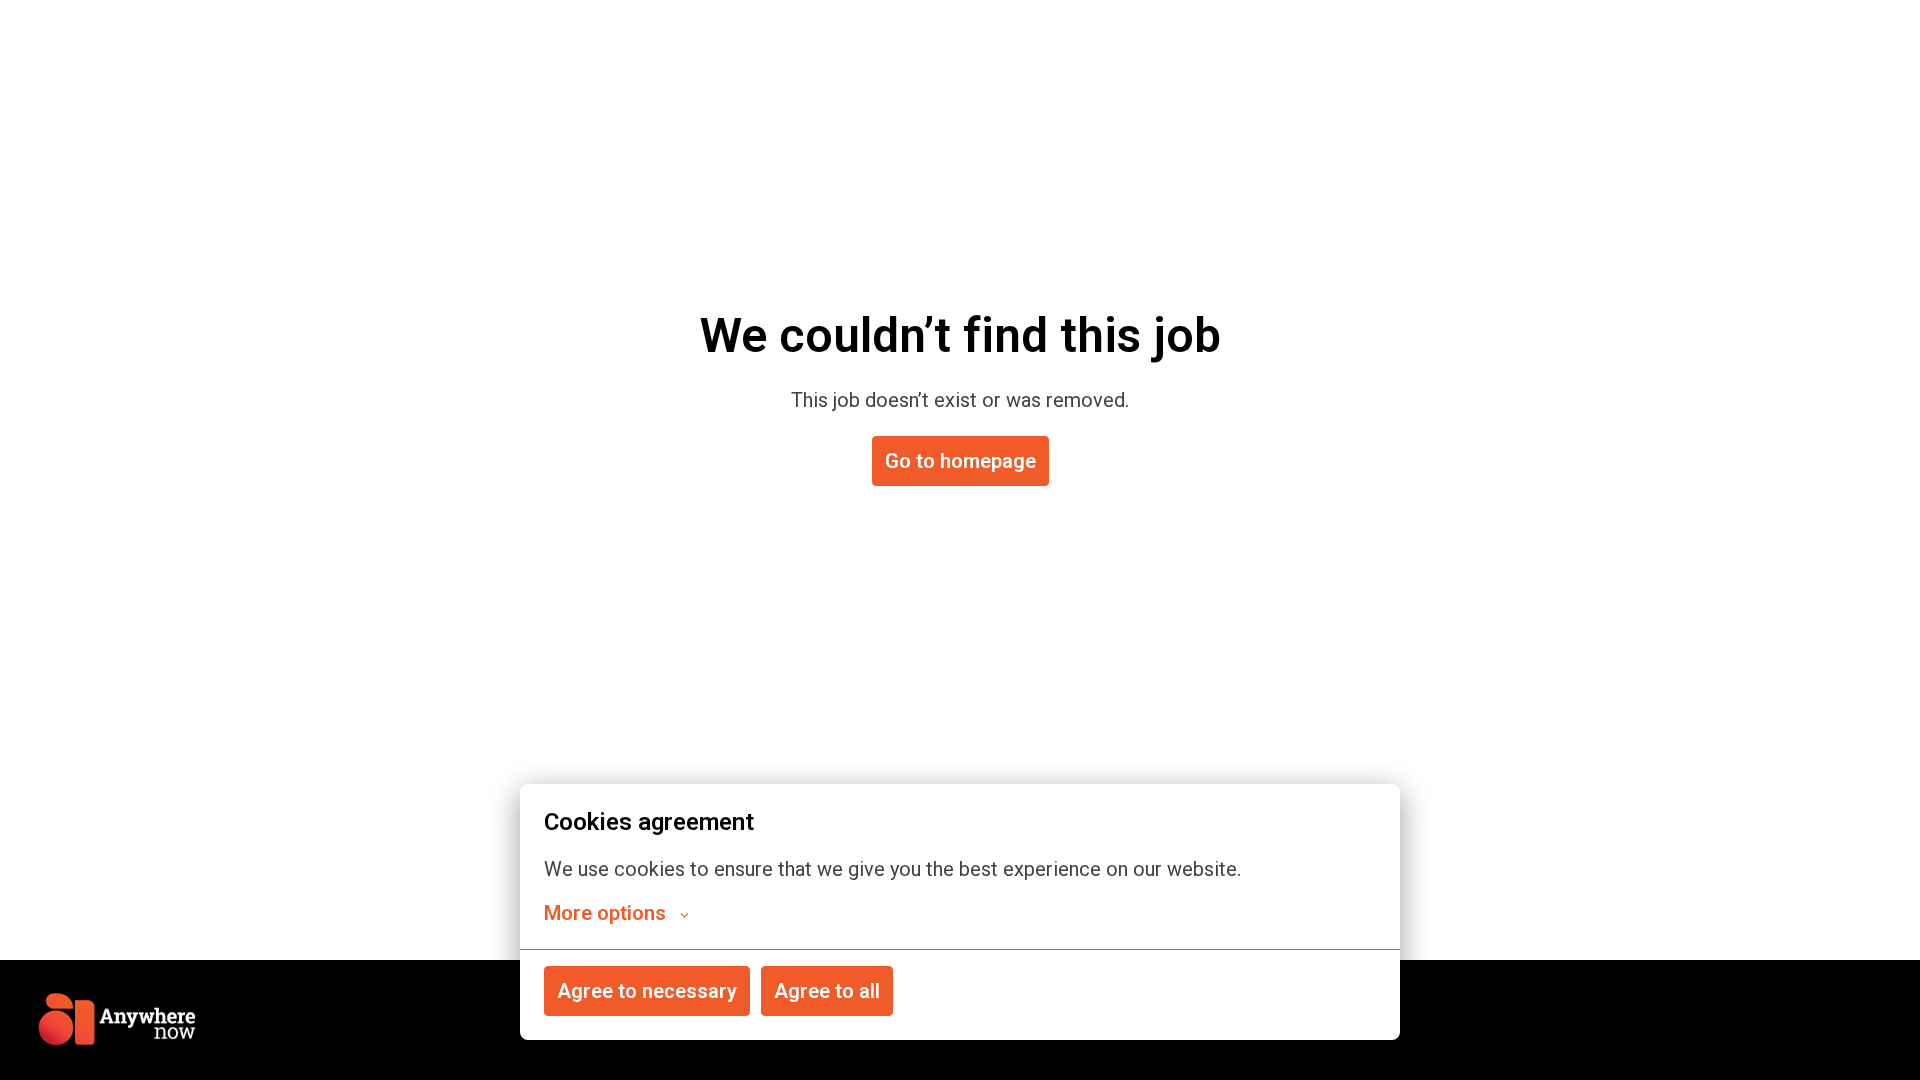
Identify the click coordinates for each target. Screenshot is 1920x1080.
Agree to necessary (647, 991)
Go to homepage (960, 461)
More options (605, 913)
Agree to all (827, 991)
